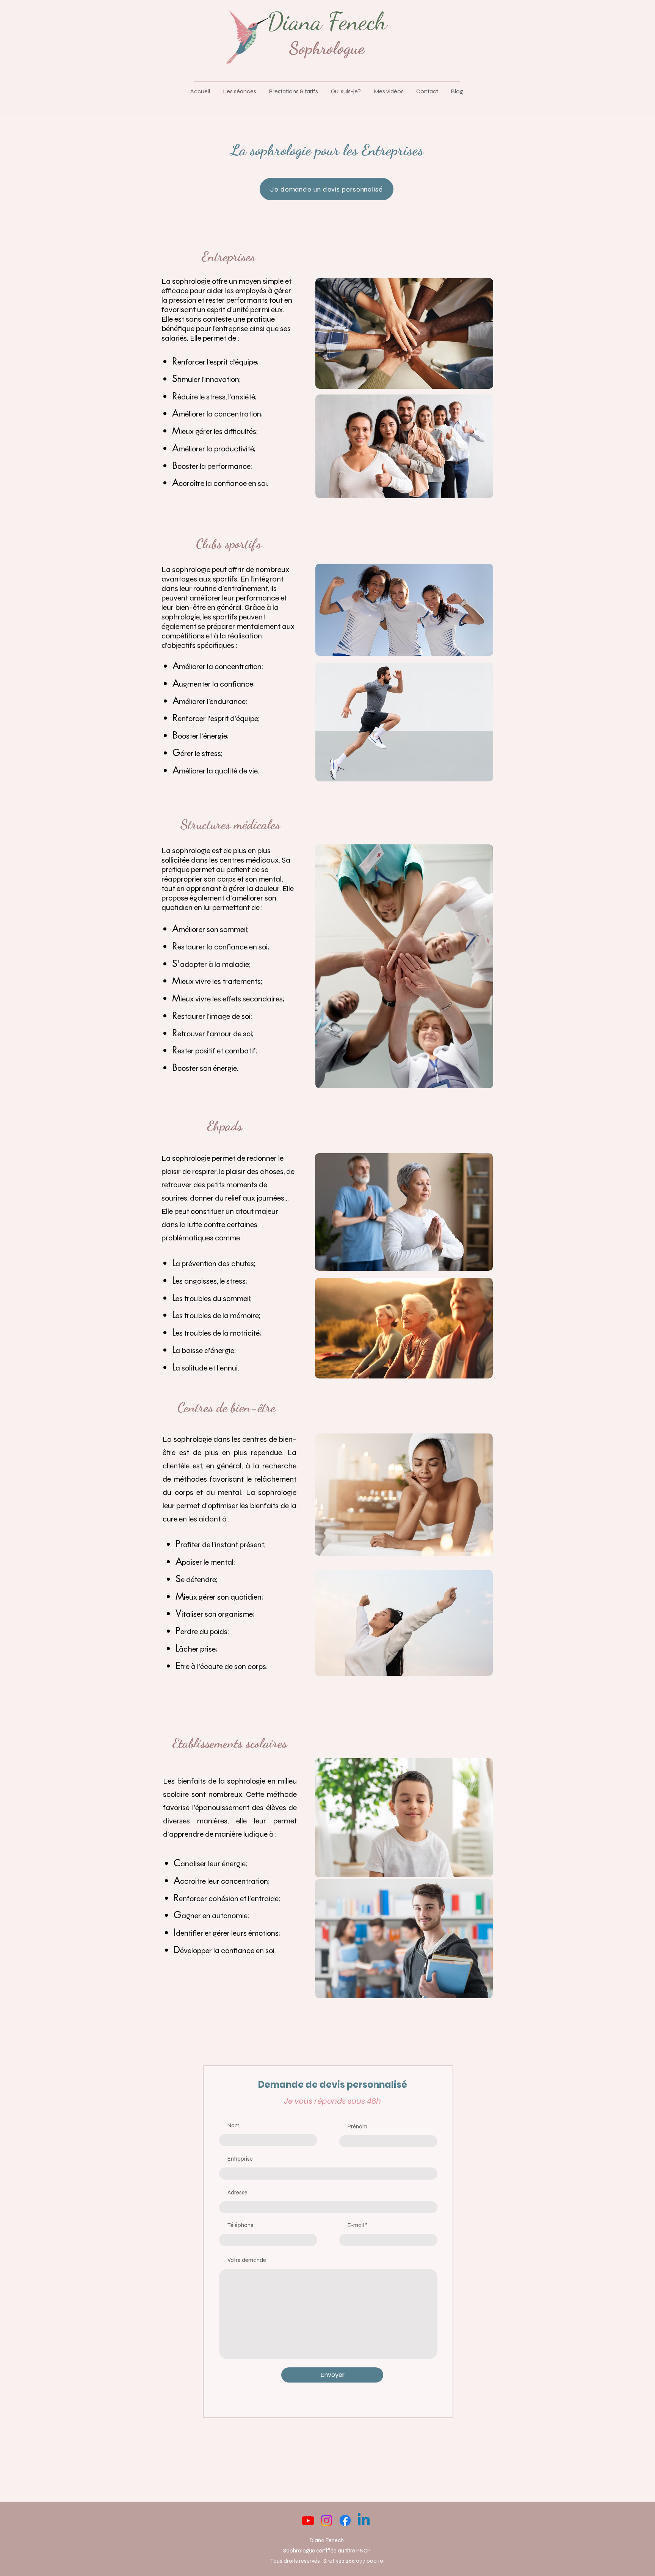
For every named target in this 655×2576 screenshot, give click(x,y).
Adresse (237, 2193)
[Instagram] (327, 2520)
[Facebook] (345, 2520)
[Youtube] (308, 2520)
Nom (233, 2126)
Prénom (357, 2127)
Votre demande (247, 2260)
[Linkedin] (364, 2520)
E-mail (356, 2225)
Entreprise (240, 2159)
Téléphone (241, 2225)
